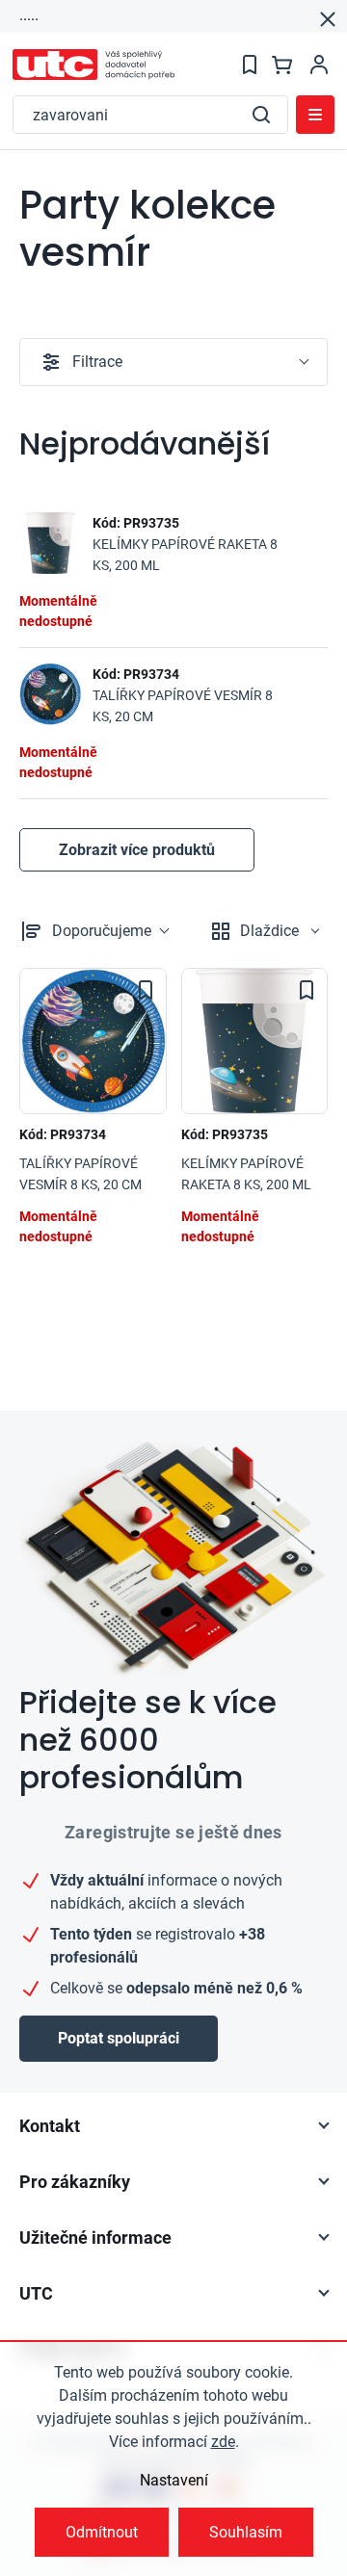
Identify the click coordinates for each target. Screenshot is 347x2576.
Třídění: (102, 931)
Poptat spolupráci (119, 2038)
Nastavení (174, 2480)
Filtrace (97, 362)
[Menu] (315, 115)
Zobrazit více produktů (137, 850)
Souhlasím (246, 2532)
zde (223, 2442)
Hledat (261, 115)
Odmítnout (102, 2532)
